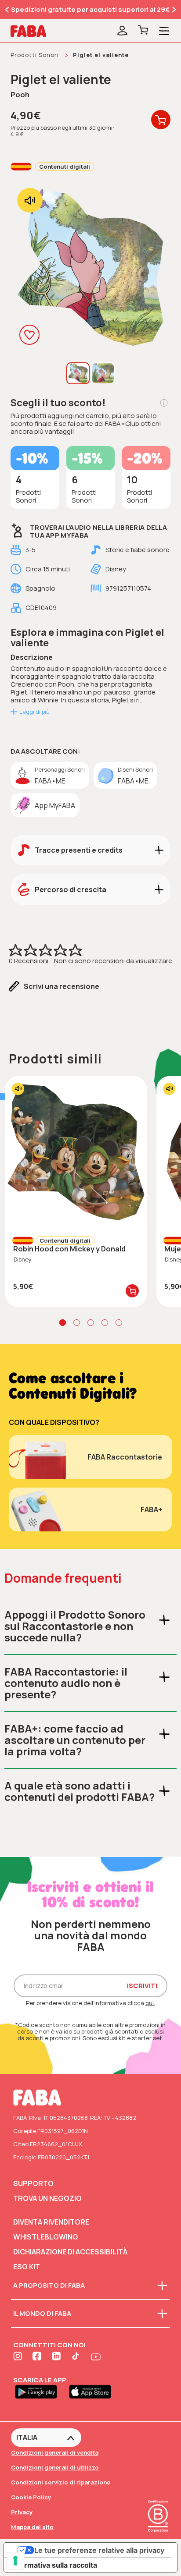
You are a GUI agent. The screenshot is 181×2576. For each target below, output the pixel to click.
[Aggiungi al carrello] (132, 1291)
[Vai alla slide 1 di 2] (7, 10)
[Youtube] (96, 2357)
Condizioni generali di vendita (55, 2452)
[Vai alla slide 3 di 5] (91, 1323)
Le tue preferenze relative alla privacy (99, 2550)
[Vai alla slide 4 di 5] (105, 1323)
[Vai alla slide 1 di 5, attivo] (63, 1323)
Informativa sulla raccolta (54, 2565)
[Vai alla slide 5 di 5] (119, 1323)
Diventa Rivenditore (51, 2222)
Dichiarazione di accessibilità (70, 2252)
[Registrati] (122, 31)
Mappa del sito (32, 2527)
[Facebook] (38, 2357)
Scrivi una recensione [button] (62, 986)
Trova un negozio (47, 2198)
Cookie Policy (31, 2497)
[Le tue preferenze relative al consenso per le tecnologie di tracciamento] (15, 2561)
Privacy (22, 2512)
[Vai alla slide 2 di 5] (77, 1323)
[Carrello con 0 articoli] (143, 31)
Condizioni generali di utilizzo (55, 2467)
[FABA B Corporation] (158, 2533)
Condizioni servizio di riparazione (61, 2482)
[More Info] (164, 403)
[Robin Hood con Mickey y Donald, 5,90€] (76, 1152)
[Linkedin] (57, 2357)
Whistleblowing (46, 2237)
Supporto (33, 2183)
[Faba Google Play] (40, 2391)
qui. (150, 2003)
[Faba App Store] (94, 2391)
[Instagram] (18, 2357)
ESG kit (27, 2267)
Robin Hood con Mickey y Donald (69, 1249)
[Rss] (76, 2357)
